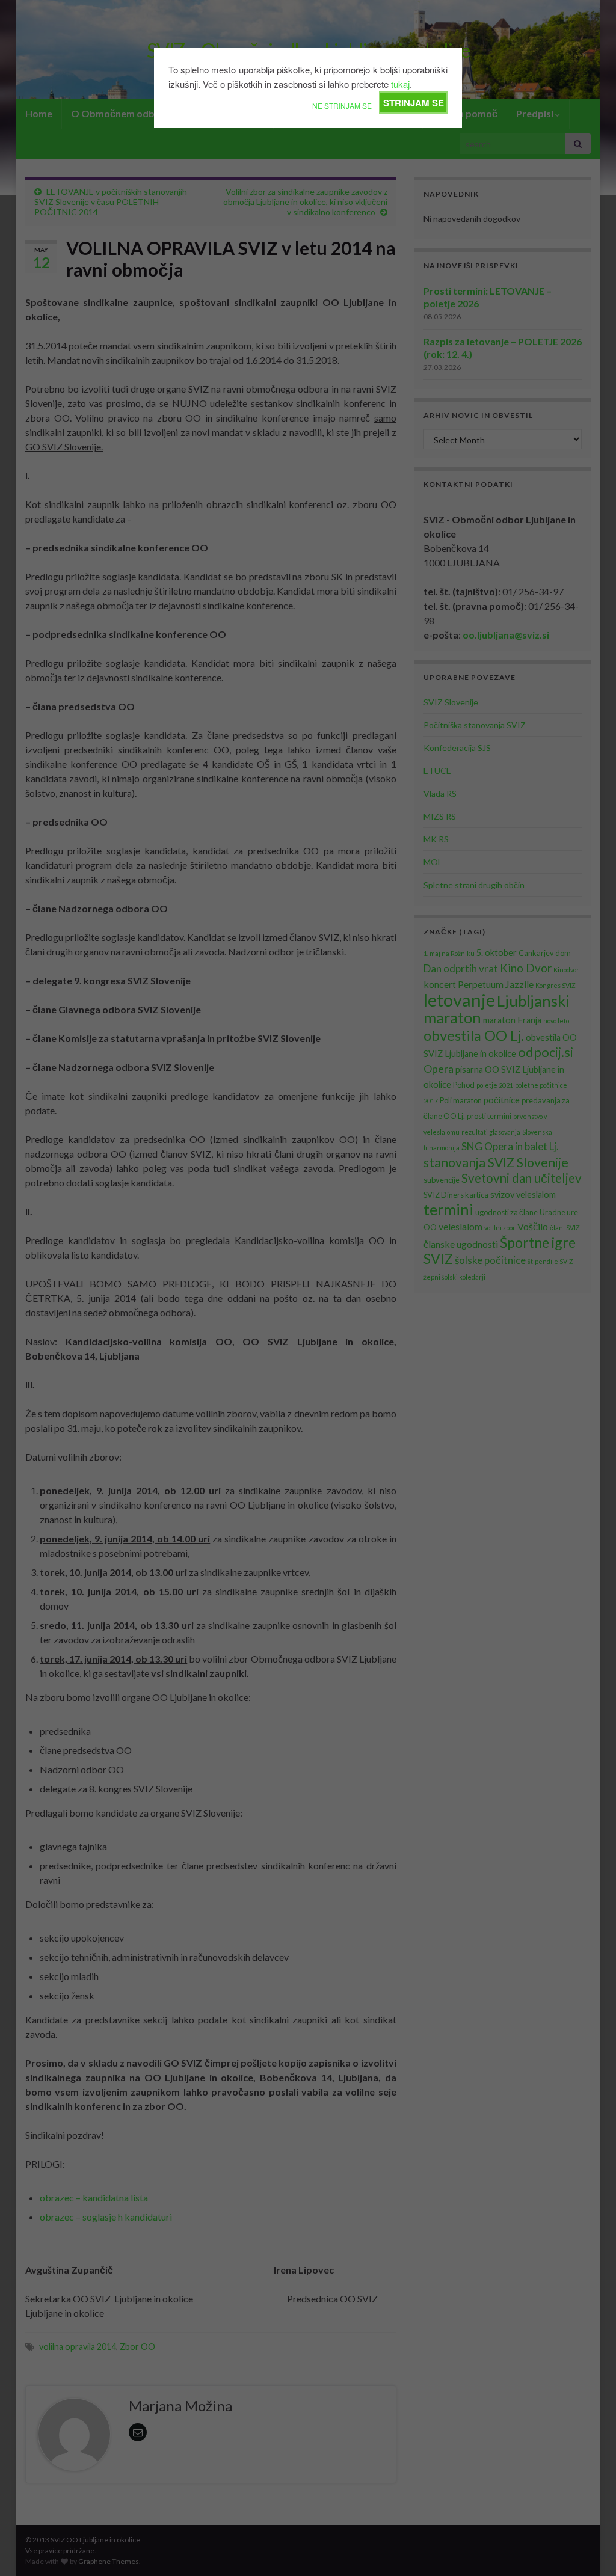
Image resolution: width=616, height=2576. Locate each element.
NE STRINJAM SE (342, 106)
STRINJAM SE (414, 103)
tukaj (400, 84)
